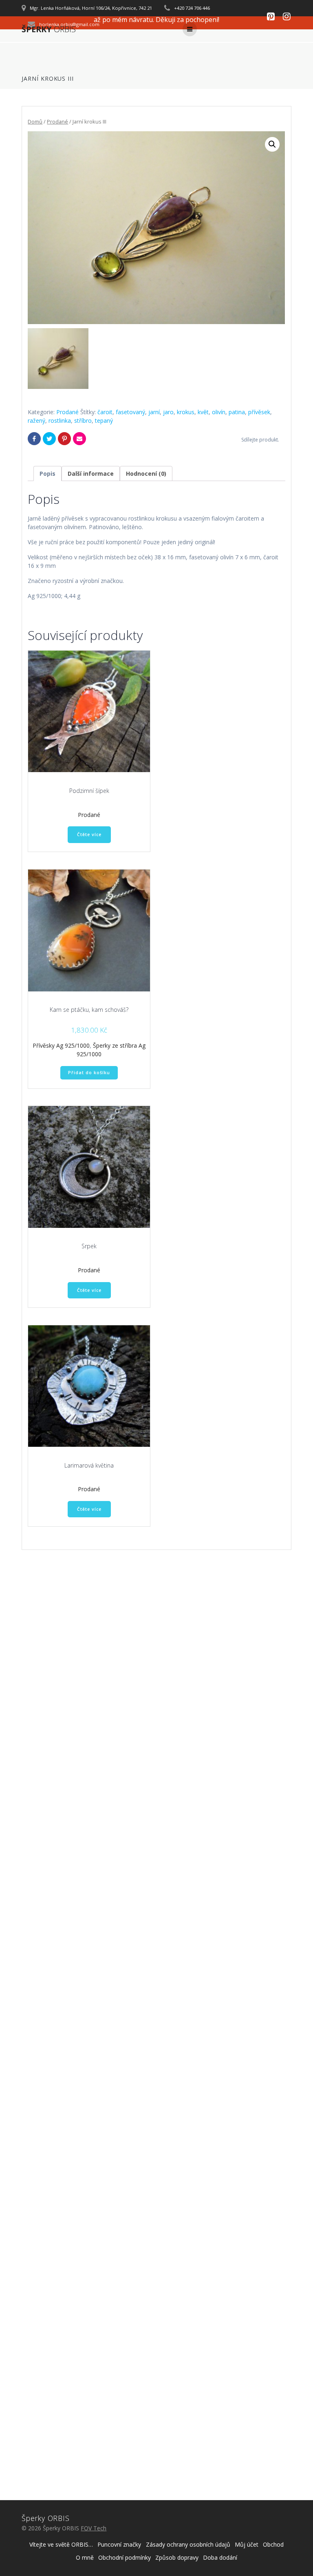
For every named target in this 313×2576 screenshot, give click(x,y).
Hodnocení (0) (146, 473)
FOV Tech (94, 2528)
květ (203, 412)
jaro (168, 412)
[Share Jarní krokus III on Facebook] (34, 439)
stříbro (83, 421)
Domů (35, 121)
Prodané (57, 121)
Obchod (273, 2544)
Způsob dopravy (177, 2557)
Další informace (91, 473)
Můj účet (247, 2544)
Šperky (49, 29)
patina (237, 412)
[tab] (47, 473)
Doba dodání (220, 2557)
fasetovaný (130, 412)
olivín (219, 412)
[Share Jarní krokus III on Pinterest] (64, 439)
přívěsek (259, 412)
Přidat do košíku (89, 1073)
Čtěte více (89, 834)
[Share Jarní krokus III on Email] (79, 439)
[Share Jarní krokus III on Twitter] (49, 439)
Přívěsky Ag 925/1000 (61, 1045)
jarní (154, 412)
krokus (186, 412)
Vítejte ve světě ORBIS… (61, 2544)
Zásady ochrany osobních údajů (188, 2544)
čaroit (105, 412)
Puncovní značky (119, 2544)
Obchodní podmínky (125, 2557)
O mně (85, 2557)
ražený (36, 421)
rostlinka (60, 421)
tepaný (104, 421)
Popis (47, 473)
